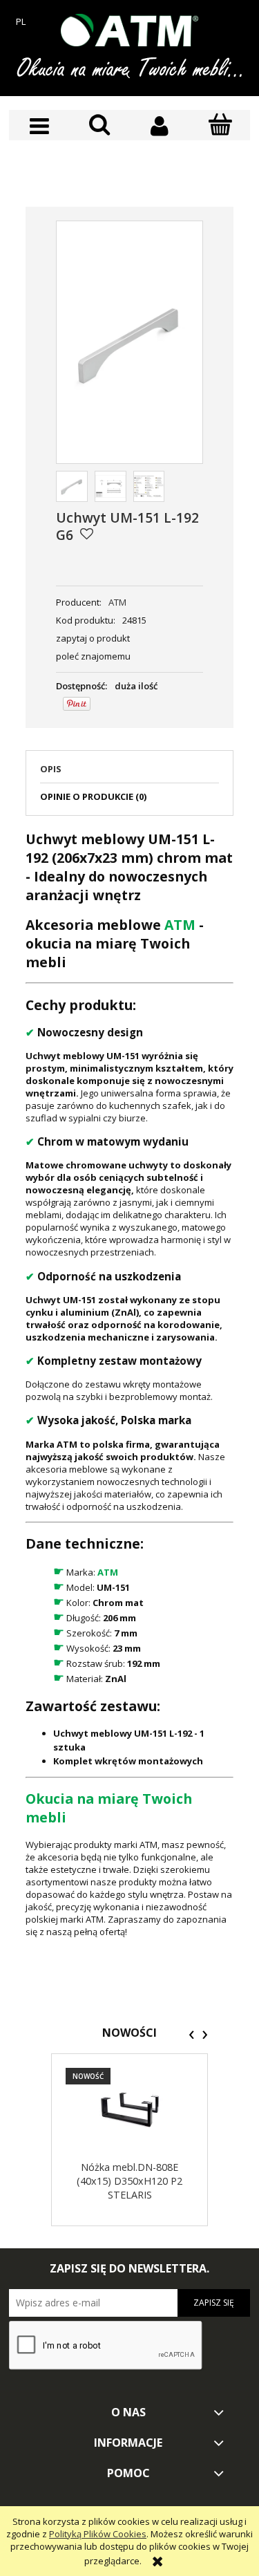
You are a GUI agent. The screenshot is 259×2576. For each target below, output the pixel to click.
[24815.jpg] (72, 487)
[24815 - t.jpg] (111, 487)
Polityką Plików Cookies (98, 2534)
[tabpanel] (129, 1384)
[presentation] (192, 2035)
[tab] (129, 773)
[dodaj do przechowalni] (87, 534)
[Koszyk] (220, 125)
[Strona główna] (130, 30)
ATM (117, 602)
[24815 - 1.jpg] (149, 487)
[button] (39, 126)
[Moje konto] (160, 126)
